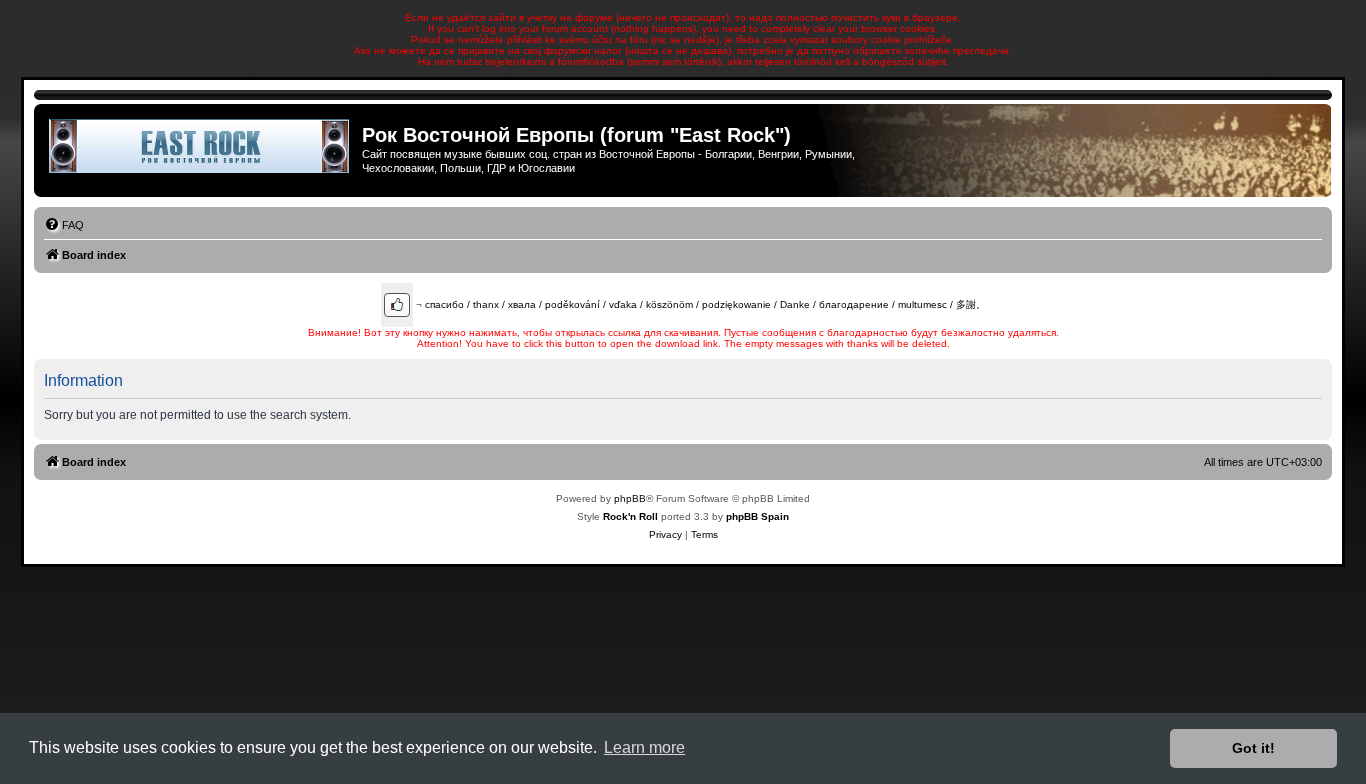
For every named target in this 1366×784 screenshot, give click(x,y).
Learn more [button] (644, 747)
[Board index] (200, 146)
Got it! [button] (1253, 748)
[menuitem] (64, 225)
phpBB (630, 498)
